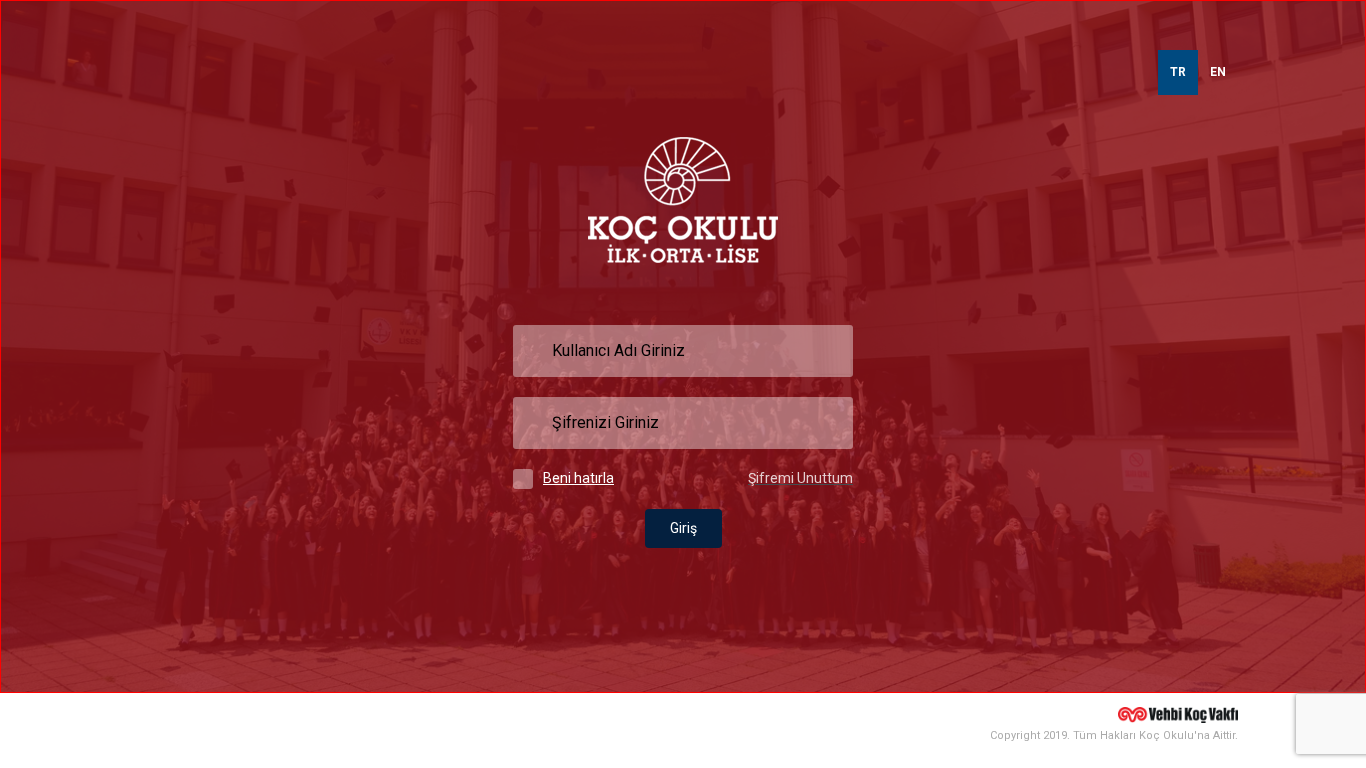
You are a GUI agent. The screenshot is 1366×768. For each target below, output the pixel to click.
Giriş (683, 528)
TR (1178, 72)
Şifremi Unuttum (800, 478)
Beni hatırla (578, 478)
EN (1218, 72)
